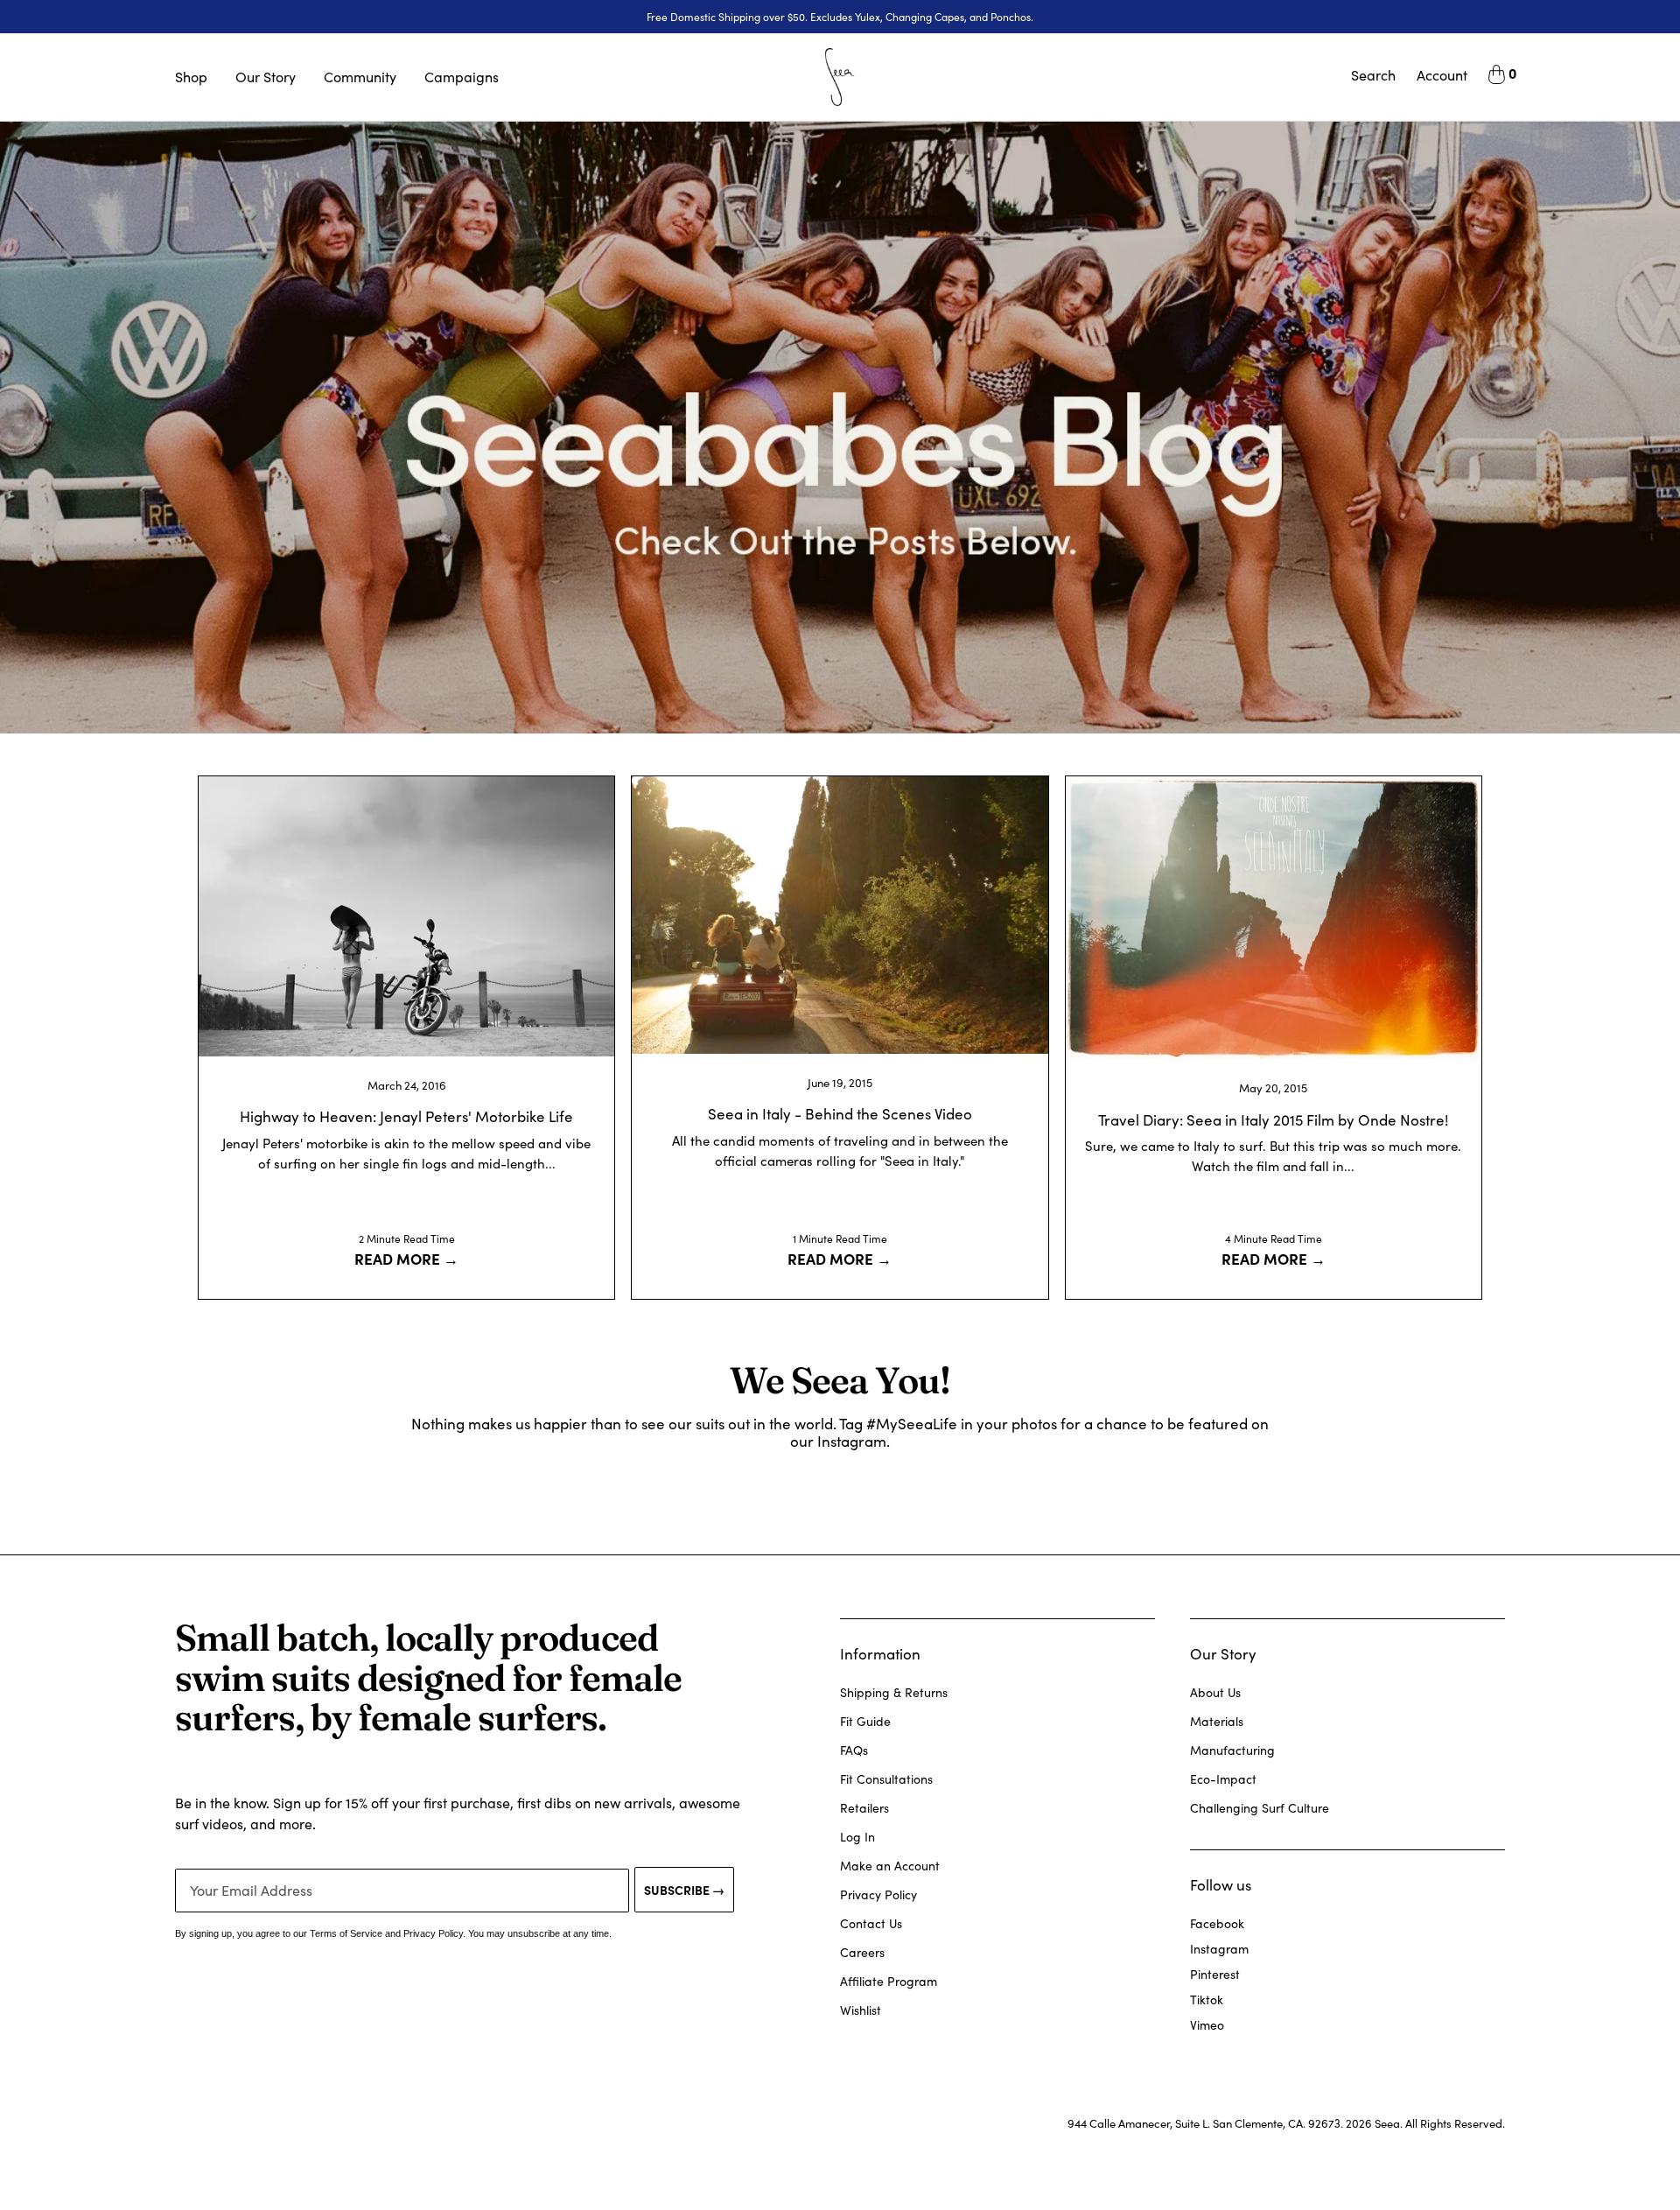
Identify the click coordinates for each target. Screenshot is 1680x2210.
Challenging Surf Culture (1260, 1808)
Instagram (1219, 1949)
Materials (1217, 1721)
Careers (862, 1952)
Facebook (1217, 1923)
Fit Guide (865, 1721)
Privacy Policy (878, 1894)
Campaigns (462, 77)
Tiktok (1207, 2000)
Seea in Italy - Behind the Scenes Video (840, 1114)
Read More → (406, 1258)
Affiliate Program (889, 1981)
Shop (191, 77)
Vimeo (1207, 2025)
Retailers (864, 1808)
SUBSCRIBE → (684, 1890)
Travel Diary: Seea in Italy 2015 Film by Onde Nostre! (1273, 1120)
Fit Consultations (886, 1779)
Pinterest (1215, 1974)
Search (1373, 75)
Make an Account (890, 1866)
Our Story (266, 77)
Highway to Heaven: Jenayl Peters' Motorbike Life (406, 1116)
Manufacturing (1232, 1750)
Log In (857, 1837)
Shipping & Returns (894, 1692)
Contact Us (871, 1923)
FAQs (854, 1750)
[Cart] (1497, 77)
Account (1442, 75)
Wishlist (861, 2010)
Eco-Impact (1223, 1779)
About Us (1215, 1692)
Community (360, 77)
